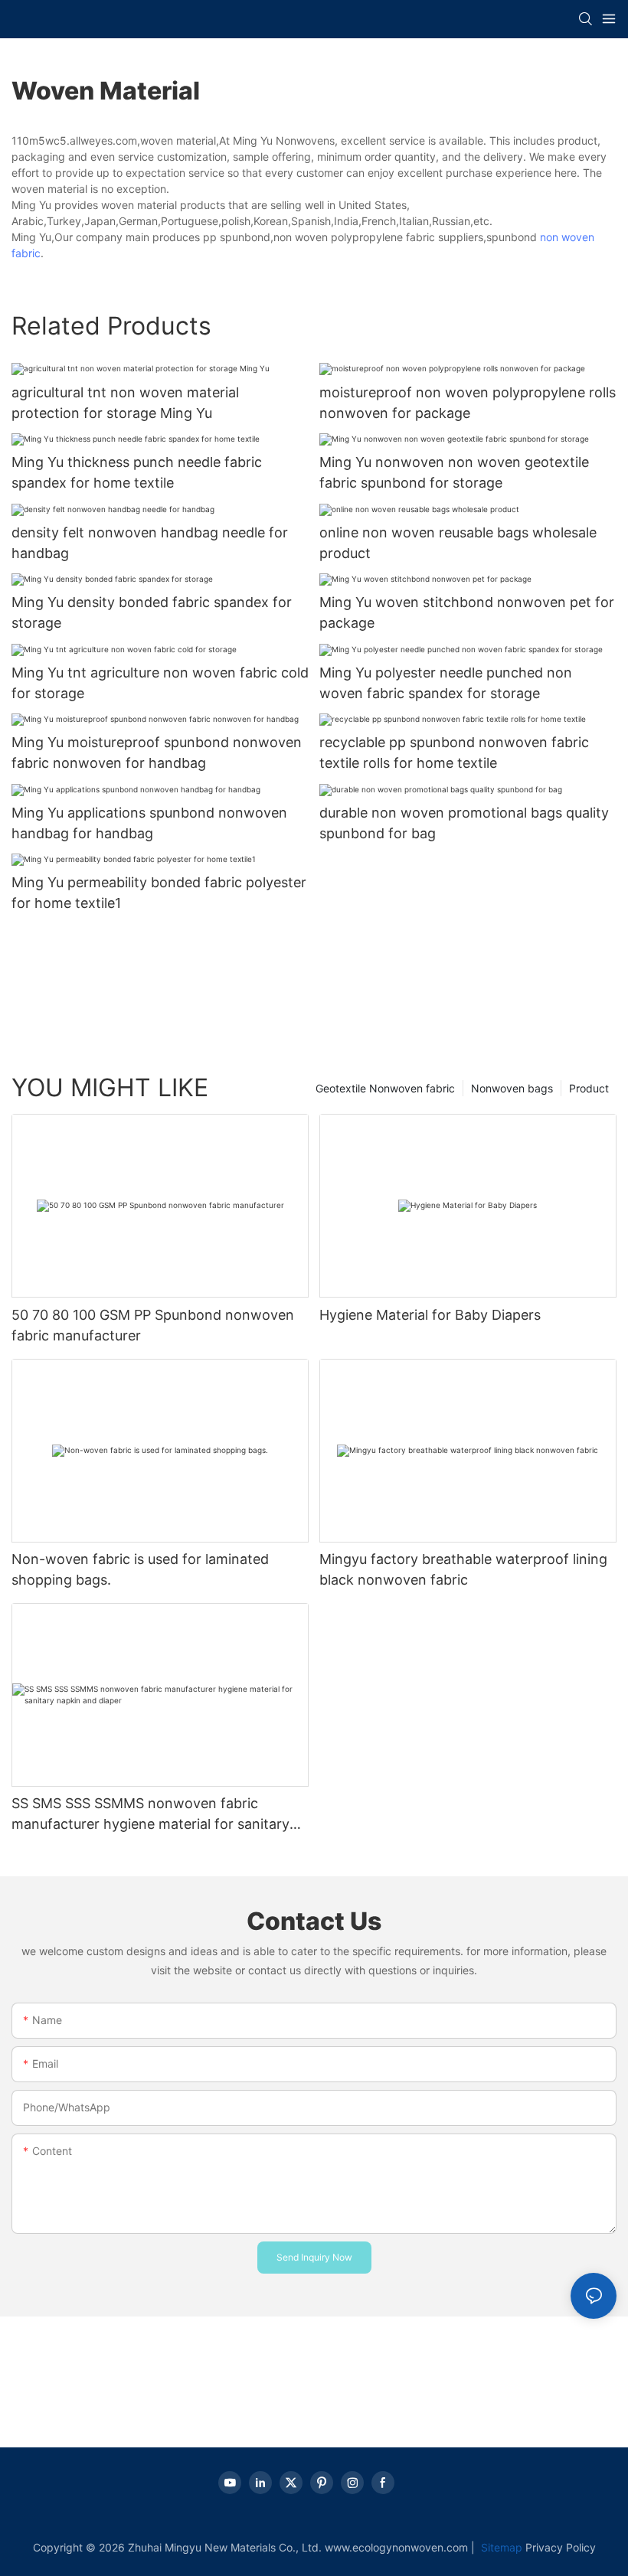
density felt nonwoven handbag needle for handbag (150, 543)
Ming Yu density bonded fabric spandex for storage (152, 612)
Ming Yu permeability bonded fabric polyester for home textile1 (159, 893)
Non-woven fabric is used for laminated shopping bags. (140, 1569)
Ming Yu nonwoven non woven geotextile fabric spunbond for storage (454, 472)
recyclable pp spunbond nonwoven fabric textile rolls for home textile (454, 753)
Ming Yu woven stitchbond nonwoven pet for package (467, 612)
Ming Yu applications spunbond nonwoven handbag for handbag (149, 823)
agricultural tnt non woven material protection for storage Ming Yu (125, 403)
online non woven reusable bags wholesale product (458, 543)
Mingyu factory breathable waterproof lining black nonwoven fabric (463, 1569)
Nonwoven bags (512, 1088)
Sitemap (500, 2547)
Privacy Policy (561, 2547)
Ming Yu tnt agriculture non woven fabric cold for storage (160, 683)
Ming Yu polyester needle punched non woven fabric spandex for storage (446, 683)
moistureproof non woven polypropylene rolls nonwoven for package (468, 403)
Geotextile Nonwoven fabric (385, 1088)
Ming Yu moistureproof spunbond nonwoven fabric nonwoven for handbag (157, 753)
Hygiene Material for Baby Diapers (430, 1315)
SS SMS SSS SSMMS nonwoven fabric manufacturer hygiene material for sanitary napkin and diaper (150, 1815)
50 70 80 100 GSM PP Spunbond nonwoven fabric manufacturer (153, 1325)
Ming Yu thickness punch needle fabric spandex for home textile (137, 472)
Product (589, 1088)
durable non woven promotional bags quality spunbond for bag (464, 823)
